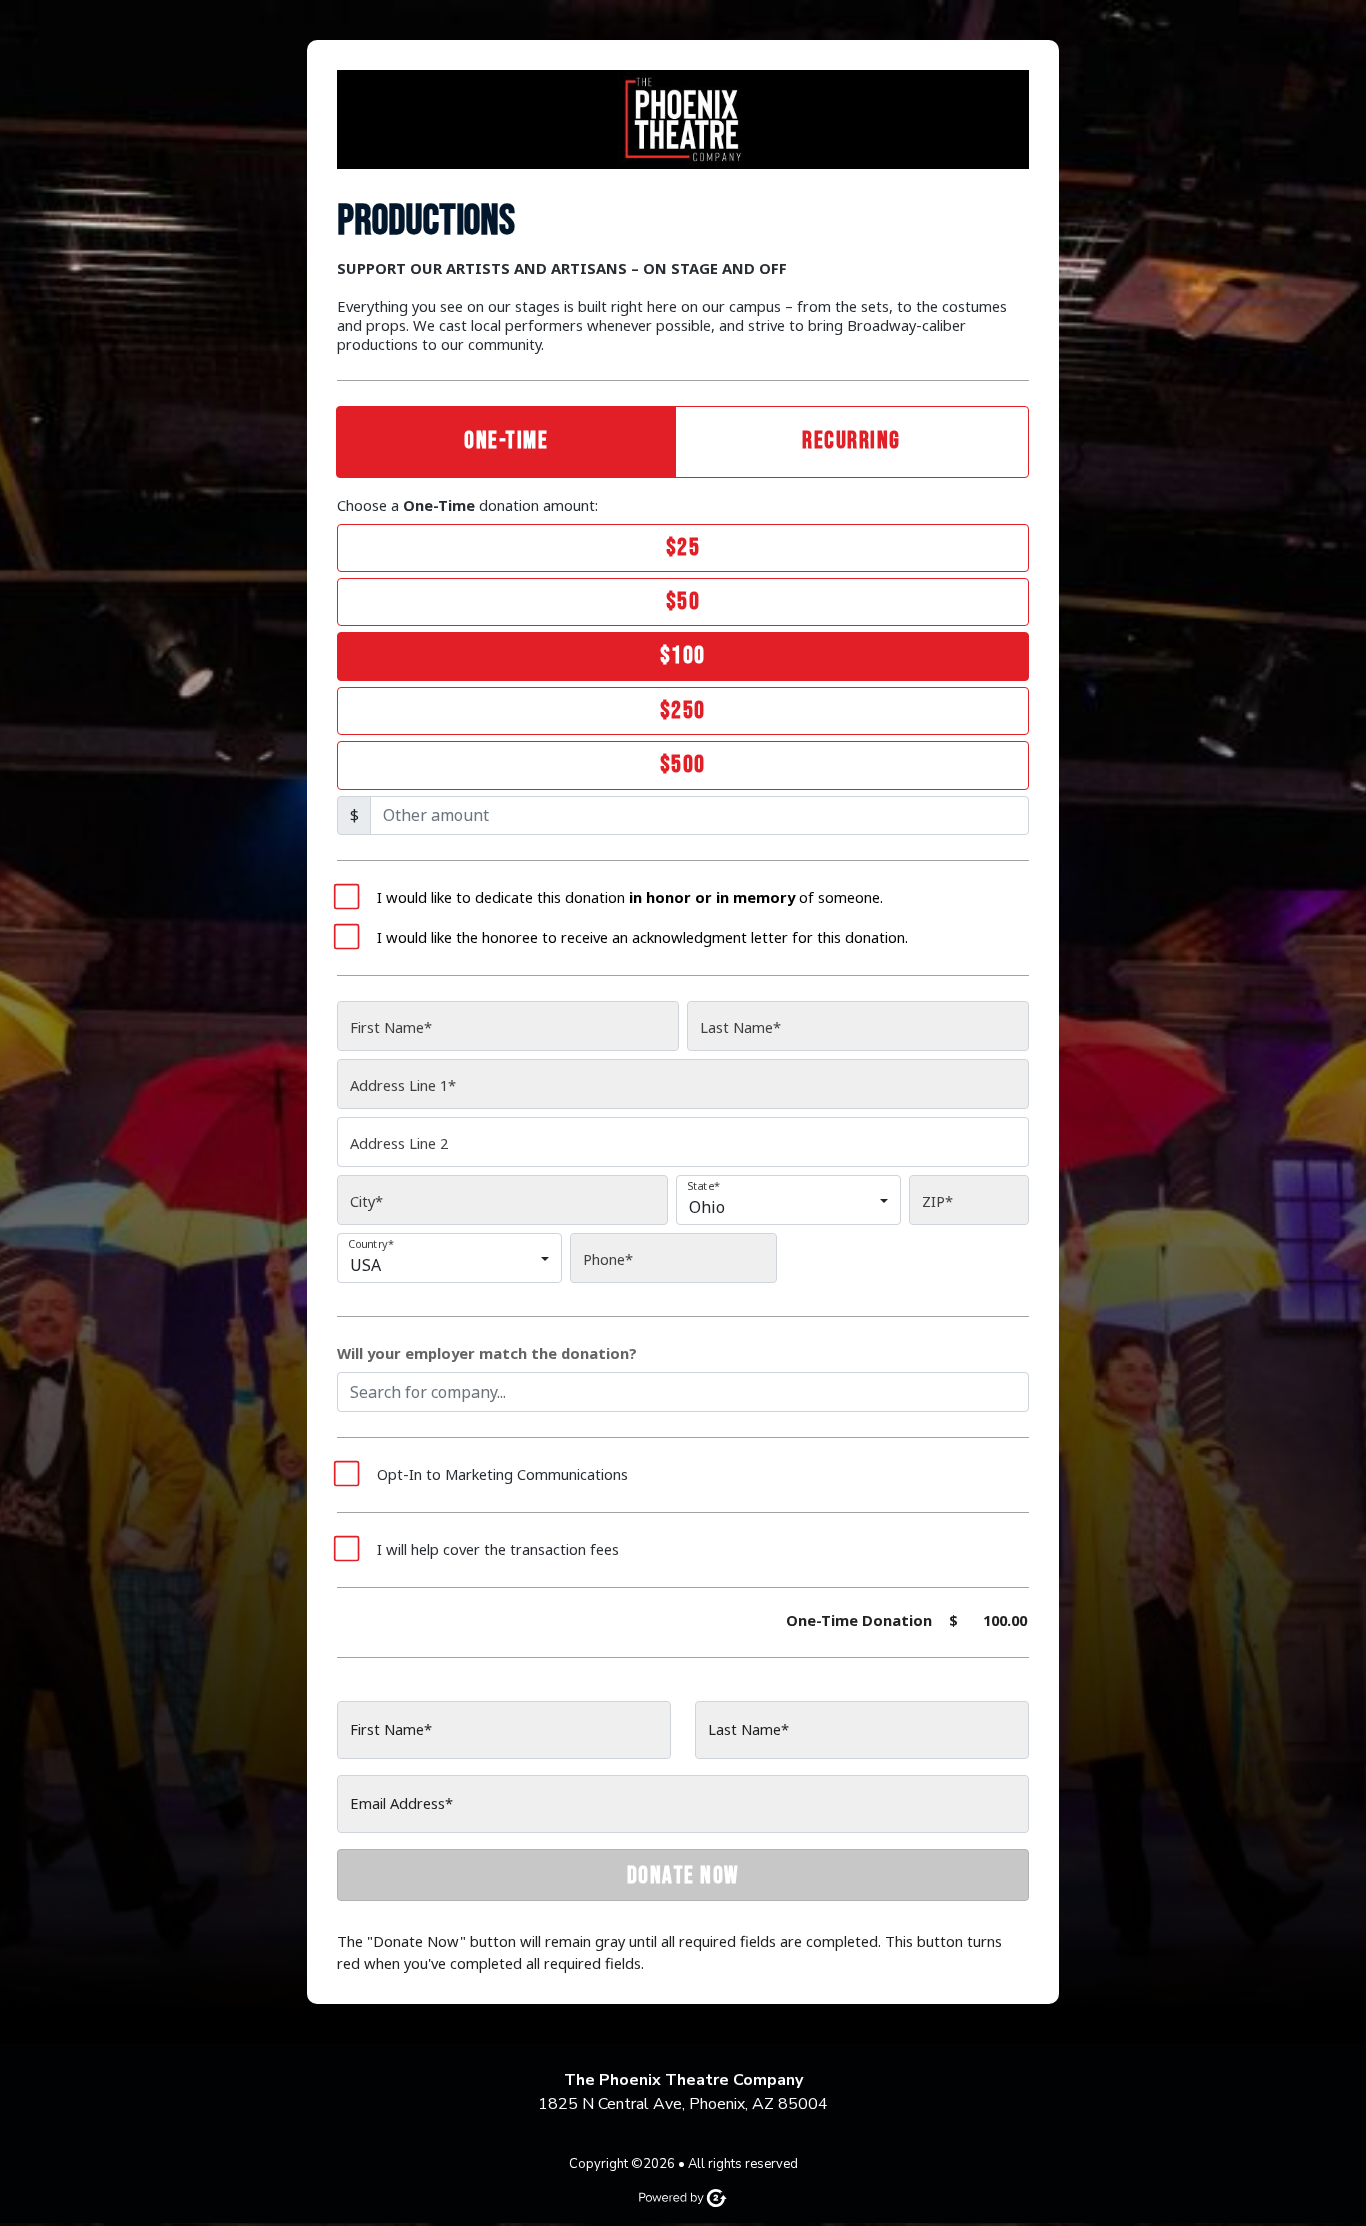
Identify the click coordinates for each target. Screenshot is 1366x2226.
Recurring (851, 440)
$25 (683, 547)
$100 (683, 655)
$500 (683, 764)
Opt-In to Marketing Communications (502, 1474)
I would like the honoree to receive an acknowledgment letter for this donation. (642, 937)
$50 (683, 601)
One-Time (506, 440)
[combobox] (782, 1209)
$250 (683, 710)
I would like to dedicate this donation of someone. (630, 897)
